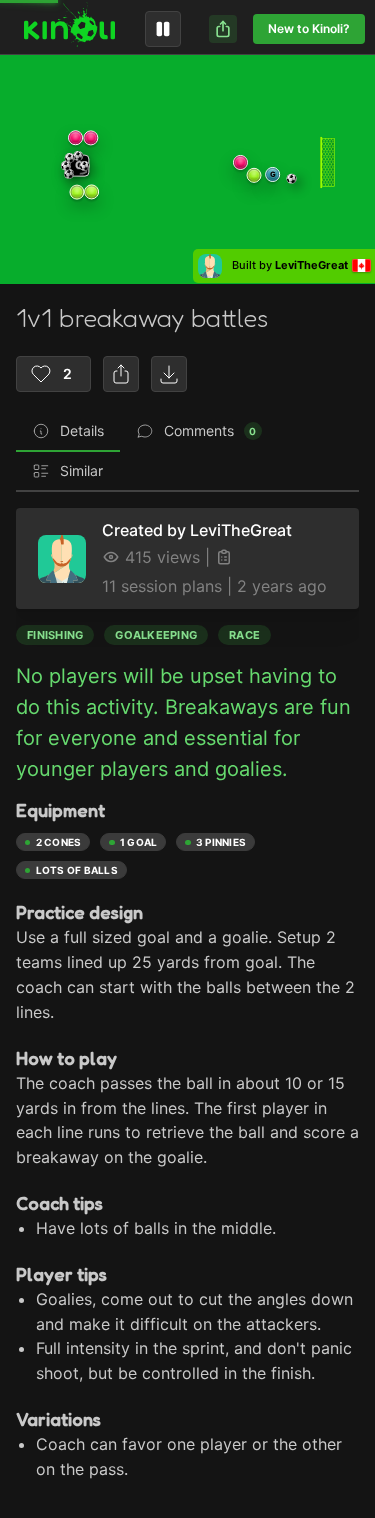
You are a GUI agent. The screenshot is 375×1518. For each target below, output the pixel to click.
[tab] (68, 432)
